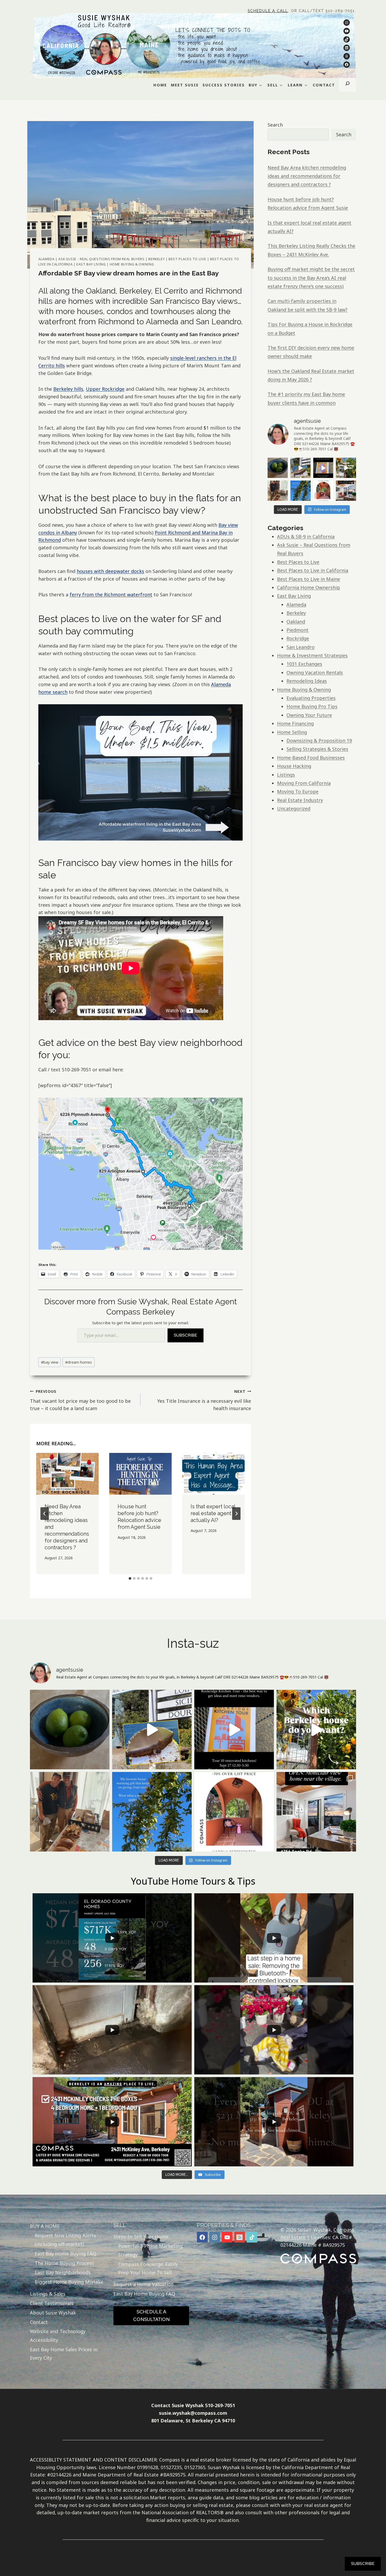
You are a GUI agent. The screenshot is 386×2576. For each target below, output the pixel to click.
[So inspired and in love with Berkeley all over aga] (346, 468)
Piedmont (298, 630)
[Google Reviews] (240, 2237)
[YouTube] (227, 2237)
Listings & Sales (48, 2294)
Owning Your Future (309, 715)
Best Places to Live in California (313, 570)
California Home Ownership (309, 587)
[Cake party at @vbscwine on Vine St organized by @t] (301, 468)
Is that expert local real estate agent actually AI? (213, 1513)
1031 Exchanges (304, 664)
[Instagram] (215, 2237)
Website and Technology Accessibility (58, 2335)
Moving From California (304, 783)
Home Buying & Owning (132, 264)
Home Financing (295, 723)
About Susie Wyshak (53, 2313)
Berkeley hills (68, 389)
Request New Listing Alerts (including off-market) (65, 2240)
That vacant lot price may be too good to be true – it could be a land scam (80, 1400)
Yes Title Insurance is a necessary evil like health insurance (204, 1400)
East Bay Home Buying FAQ (66, 2254)
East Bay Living (91, 264)
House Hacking (294, 766)
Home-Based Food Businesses (311, 758)
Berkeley (157, 259)
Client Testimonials (52, 2303)
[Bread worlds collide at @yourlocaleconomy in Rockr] (278, 491)
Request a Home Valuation (144, 2284)
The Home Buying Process (64, 2263)
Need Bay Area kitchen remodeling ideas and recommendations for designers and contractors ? (307, 176)
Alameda (46, 259)
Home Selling (292, 732)
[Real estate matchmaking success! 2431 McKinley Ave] (323, 491)
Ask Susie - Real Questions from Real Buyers (101, 259)
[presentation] (67, 1474)
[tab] (130, 1578)
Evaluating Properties (311, 698)
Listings (286, 775)
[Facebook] (202, 2237)
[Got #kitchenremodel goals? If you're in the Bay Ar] (323, 468)
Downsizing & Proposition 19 (319, 741)
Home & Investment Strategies (312, 655)
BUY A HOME (45, 2226)
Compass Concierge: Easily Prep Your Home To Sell (148, 2268)
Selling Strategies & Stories (317, 749)
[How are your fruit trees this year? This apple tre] (301, 491)
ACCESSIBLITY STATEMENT (61, 2460)
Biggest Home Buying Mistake (69, 2282)
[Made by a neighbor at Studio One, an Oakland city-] (278, 468)
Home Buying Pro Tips (312, 706)
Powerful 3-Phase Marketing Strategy (150, 2250)
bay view (50, 1362)
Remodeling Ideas (307, 681)
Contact (39, 2322)
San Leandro (301, 647)
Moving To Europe (298, 791)
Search (275, 125)
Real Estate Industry (300, 800)
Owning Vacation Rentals (315, 672)
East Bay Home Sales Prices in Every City (64, 2354)
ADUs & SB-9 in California (306, 536)
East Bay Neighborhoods (63, 2272)
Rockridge (298, 638)
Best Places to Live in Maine (309, 579)
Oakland (296, 622)
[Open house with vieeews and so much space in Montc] (346, 491)
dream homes (79, 1362)
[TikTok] (252, 2237)
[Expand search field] (348, 85)
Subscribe (186, 1335)
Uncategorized (294, 809)
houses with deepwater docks (110, 571)
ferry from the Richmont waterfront (111, 595)
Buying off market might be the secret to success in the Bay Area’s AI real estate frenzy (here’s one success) (311, 278)
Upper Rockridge (105, 389)
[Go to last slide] (45, 1514)
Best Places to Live (187, 259)
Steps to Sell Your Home (141, 2236)
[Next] (236, 1514)
